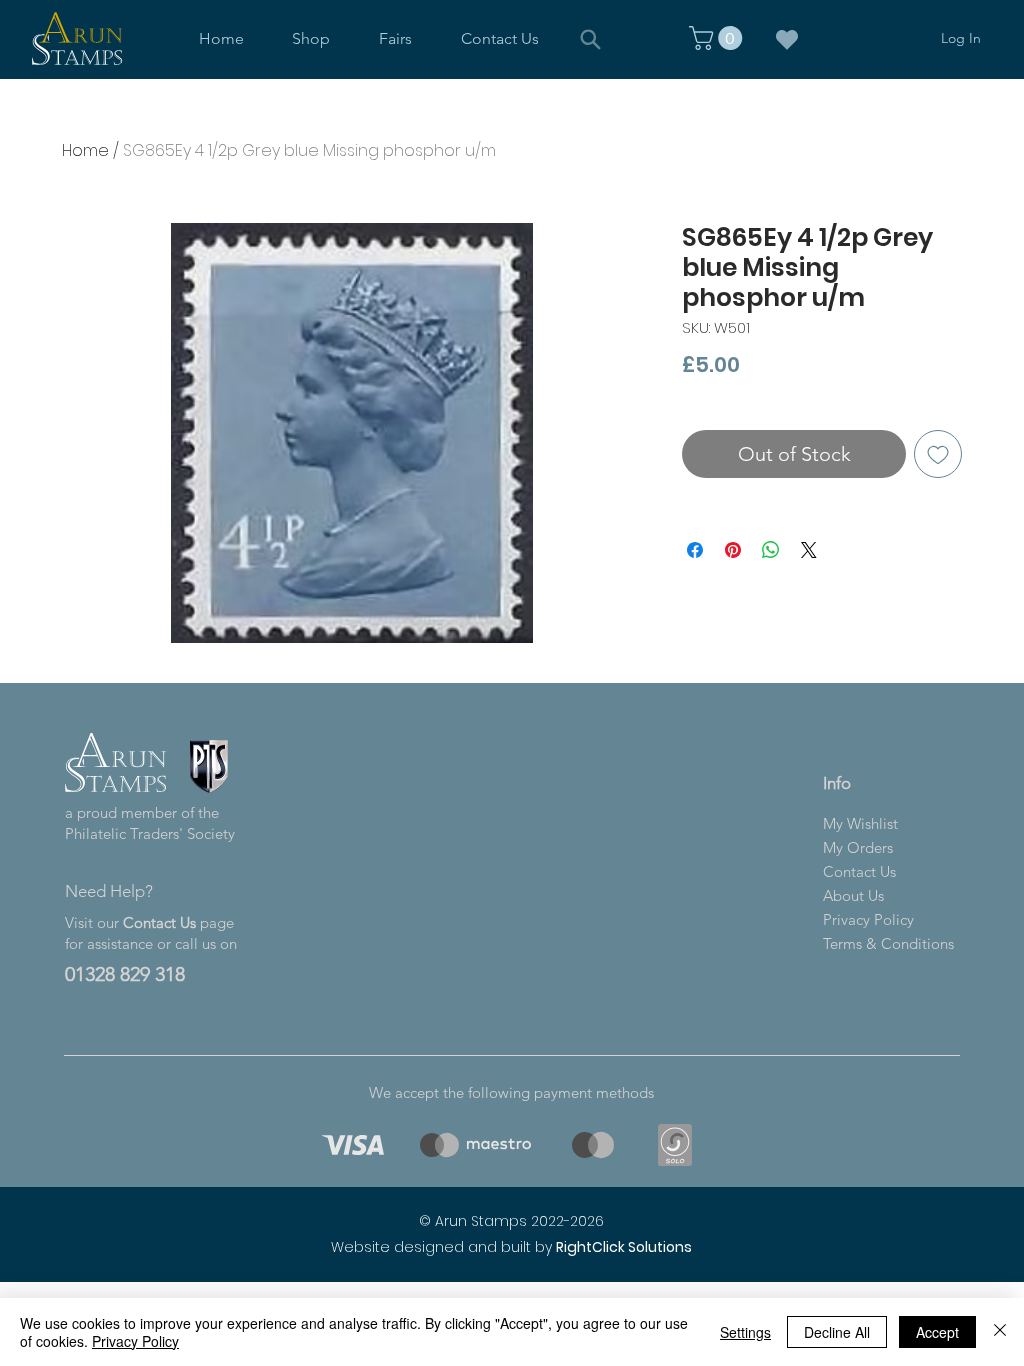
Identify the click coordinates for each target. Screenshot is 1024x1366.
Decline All (837, 1332)
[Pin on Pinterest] (733, 550)
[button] (311, 38)
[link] (718, 38)
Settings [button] (745, 1332)
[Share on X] (809, 550)
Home (85, 150)
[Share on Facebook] (695, 550)
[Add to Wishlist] (938, 454)
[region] (349, 1145)
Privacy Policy (135, 1341)
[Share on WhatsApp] (771, 550)
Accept (937, 1332)
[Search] (590, 39)
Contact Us (159, 922)
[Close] (1000, 1332)
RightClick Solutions (624, 1247)
